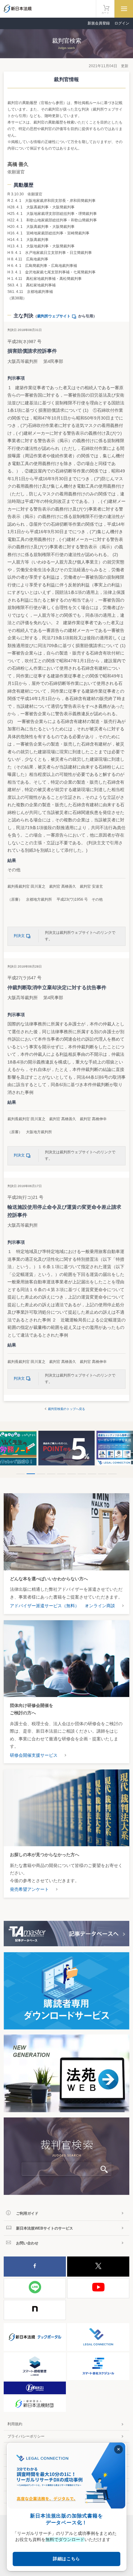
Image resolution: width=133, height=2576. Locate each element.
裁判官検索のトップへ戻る (66, 1409)
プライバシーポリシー (26, 2436)
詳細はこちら (66, 2559)
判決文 (19, 936)
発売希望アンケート (29, 1889)
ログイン (122, 23)
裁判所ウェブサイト (54, 316)
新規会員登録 (99, 23)
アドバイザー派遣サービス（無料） (45, 1606)
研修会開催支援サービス (34, 1755)
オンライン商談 (100, 1606)
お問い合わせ (27, 2243)
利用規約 (15, 2424)
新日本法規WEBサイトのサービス (45, 2228)
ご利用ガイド (27, 2213)
